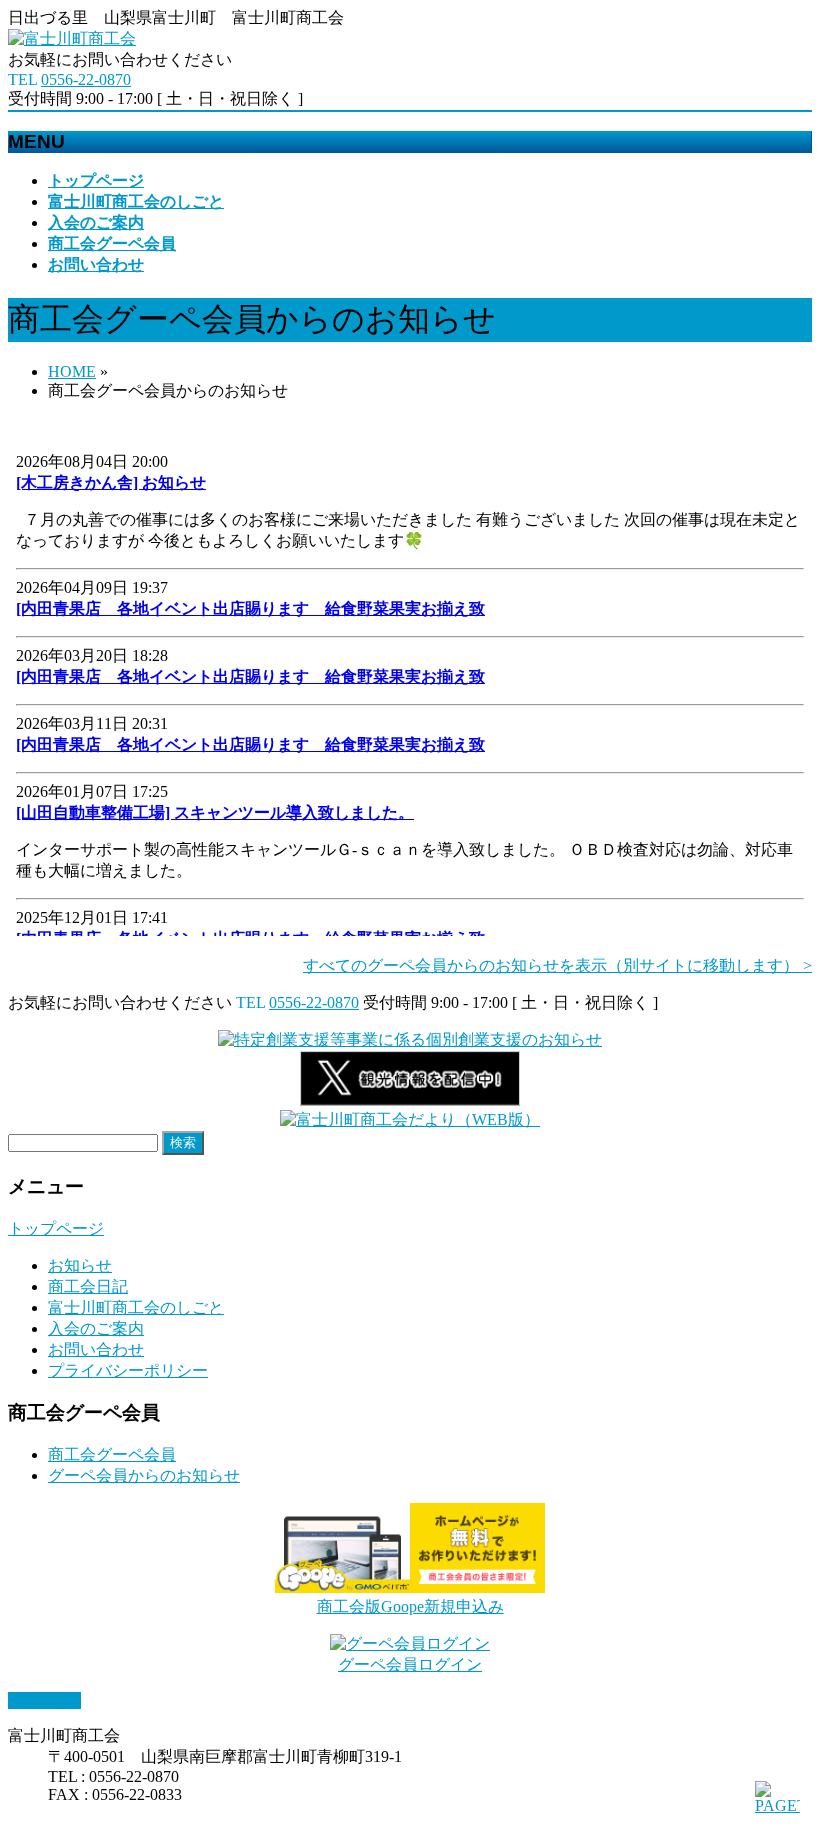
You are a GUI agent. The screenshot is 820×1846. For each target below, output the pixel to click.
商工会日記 (88, 1286)
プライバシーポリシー (128, 1370)
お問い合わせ (96, 1349)
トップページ (56, 1228)
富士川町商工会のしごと (136, 1307)
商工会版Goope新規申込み (410, 1606)
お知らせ (80, 1265)
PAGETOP (44, 1700)
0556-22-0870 (86, 79)
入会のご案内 (96, 1328)
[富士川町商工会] (72, 38)
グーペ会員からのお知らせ (144, 1475)
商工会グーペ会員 (112, 1454)
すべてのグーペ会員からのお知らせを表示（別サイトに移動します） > (557, 965)
